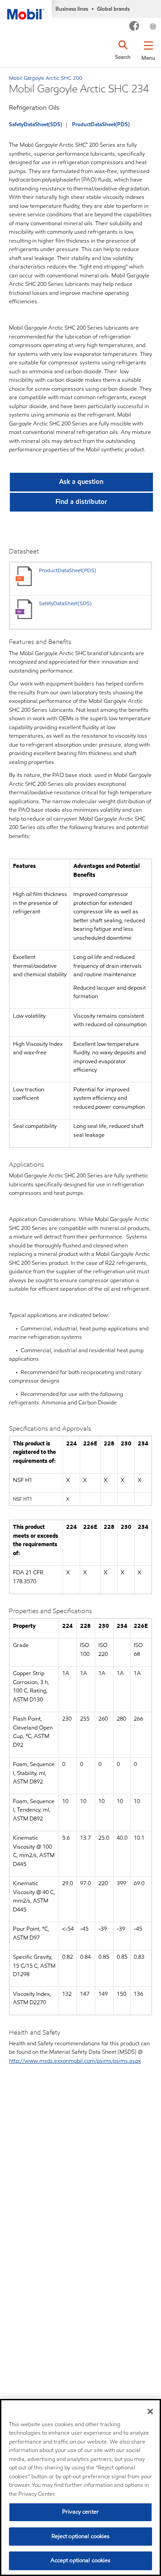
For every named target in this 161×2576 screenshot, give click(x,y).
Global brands (113, 9)
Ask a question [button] (81, 482)
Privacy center (80, 2512)
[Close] (150, 2411)
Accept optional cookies (81, 2560)
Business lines (72, 9)
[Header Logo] (26, 10)
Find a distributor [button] (81, 502)
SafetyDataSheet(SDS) (36, 124)
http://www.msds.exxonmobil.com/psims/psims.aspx (75, 2061)
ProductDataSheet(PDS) (101, 124)
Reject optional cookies (81, 2536)
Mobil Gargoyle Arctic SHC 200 (46, 78)
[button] (148, 49)
